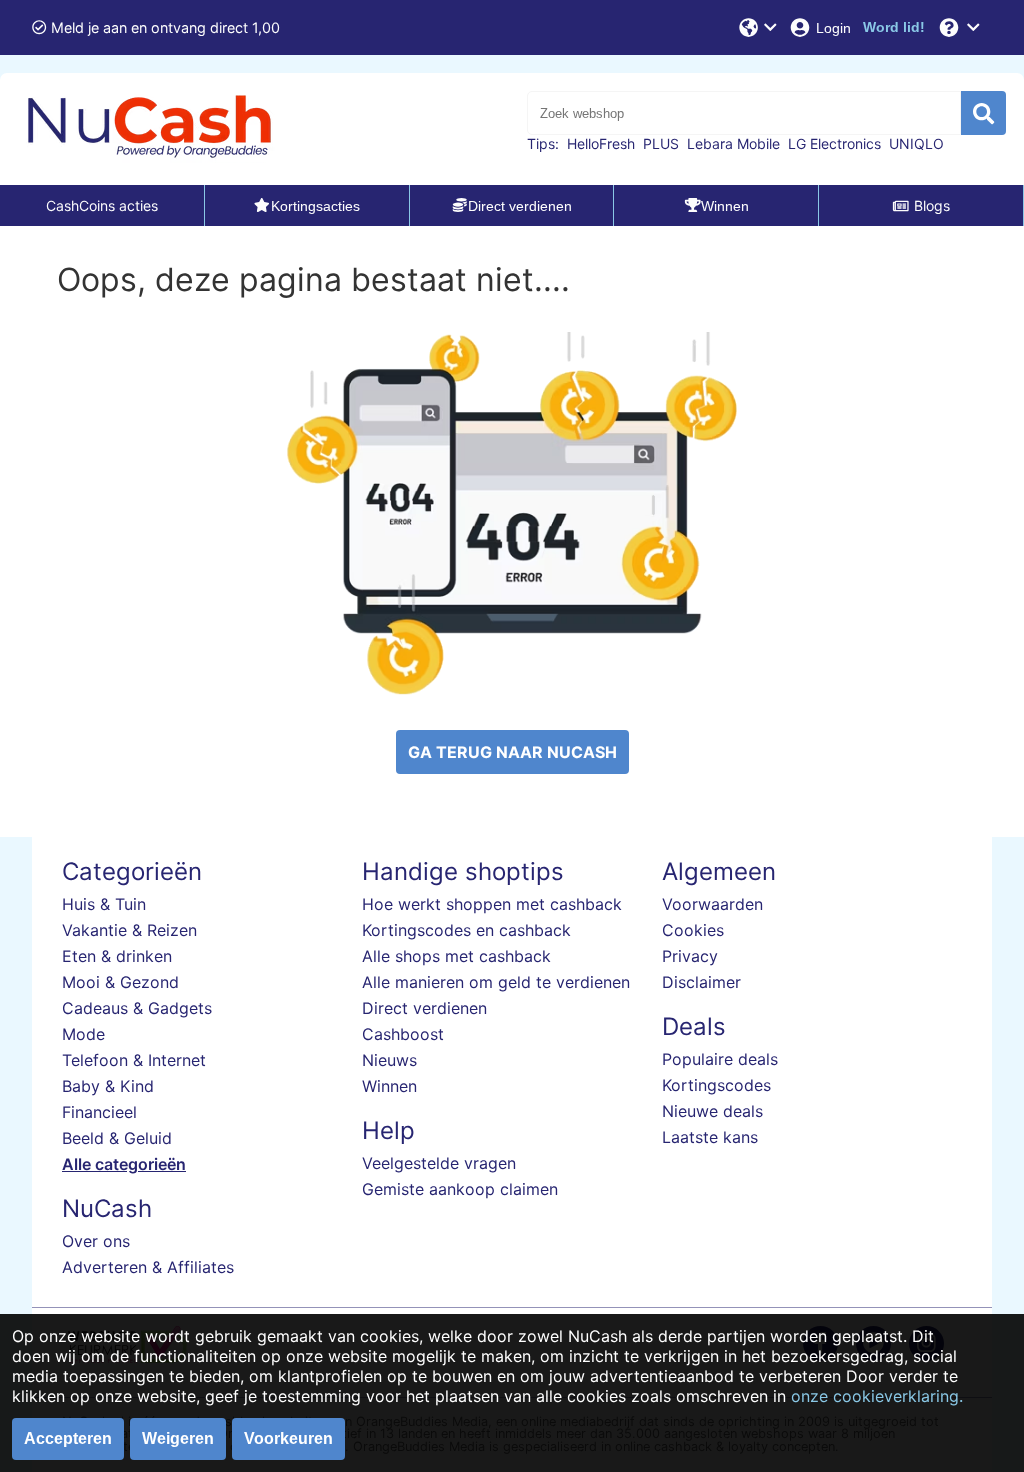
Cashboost (403, 1034)
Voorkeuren (288, 1438)
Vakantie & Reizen (129, 930)
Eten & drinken (117, 956)
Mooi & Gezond (120, 982)
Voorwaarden (712, 904)
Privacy (690, 956)
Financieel (99, 1112)
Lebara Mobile (733, 143)
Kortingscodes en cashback (466, 930)
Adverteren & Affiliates (148, 1267)
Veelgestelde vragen (439, 1163)
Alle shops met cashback (456, 956)
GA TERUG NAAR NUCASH (512, 752)
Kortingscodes (716, 1085)
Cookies (693, 930)
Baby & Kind (108, 1086)
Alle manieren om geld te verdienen (496, 982)
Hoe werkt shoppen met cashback (492, 904)
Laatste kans (710, 1137)
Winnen (389, 1086)
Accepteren (68, 1438)
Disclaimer (701, 982)
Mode (83, 1034)
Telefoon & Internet (134, 1060)
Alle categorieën (124, 1164)
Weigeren (178, 1438)
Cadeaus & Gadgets (137, 1008)
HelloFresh (601, 143)
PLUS (661, 143)
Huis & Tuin (104, 904)
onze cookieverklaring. (877, 1396)
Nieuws (389, 1060)
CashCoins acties (102, 205)
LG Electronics (834, 143)
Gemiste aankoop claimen (460, 1189)
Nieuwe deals (712, 1111)
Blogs (932, 205)
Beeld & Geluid (117, 1138)
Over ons (96, 1241)
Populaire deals (720, 1059)
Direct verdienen (424, 1008)
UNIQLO (916, 143)
